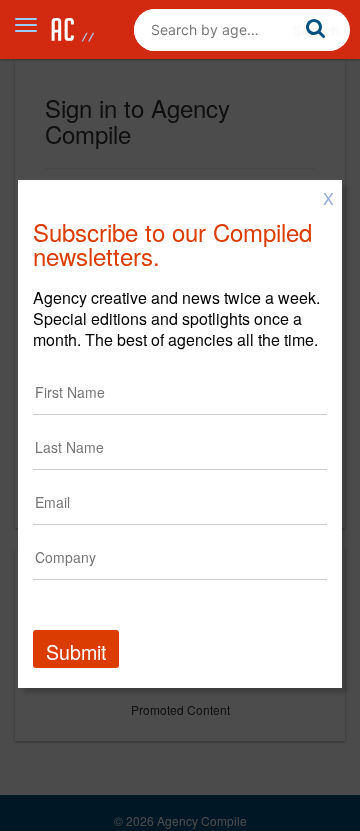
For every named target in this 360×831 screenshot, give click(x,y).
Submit (76, 651)
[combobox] (242, 30)
